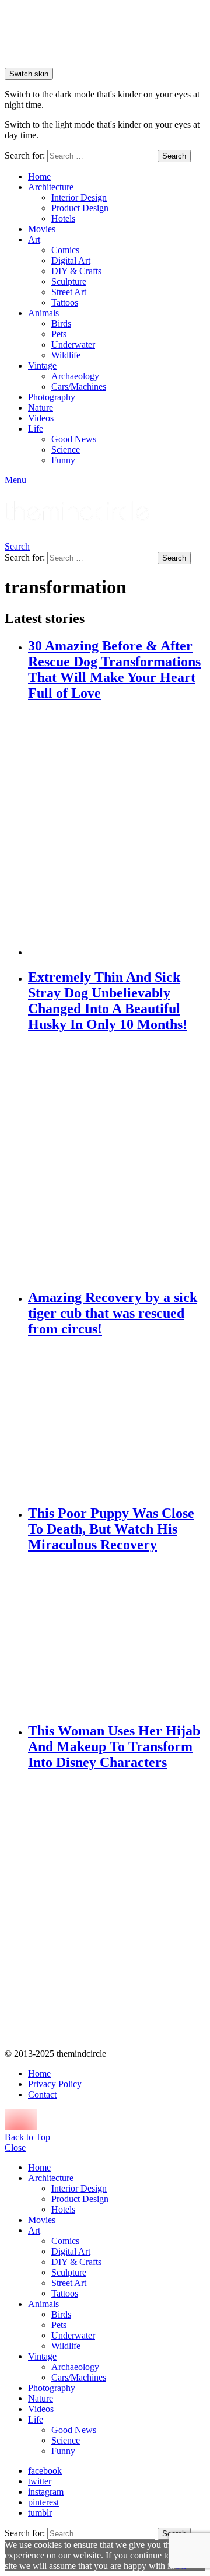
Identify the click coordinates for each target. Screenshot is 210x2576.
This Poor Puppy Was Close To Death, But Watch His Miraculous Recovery (111, 1529)
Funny (63, 460)
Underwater (73, 344)
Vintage (42, 365)
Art (34, 239)
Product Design (80, 208)
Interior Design (79, 197)
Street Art (69, 292)
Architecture (51, 187)
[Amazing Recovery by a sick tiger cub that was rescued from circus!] (117, 1421)
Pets (59, 334)
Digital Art (71, 260)
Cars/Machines (79, 386)
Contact (42, 2094)
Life (36, 428)
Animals (43, 313)
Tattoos (65, 302)
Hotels (63, 218)
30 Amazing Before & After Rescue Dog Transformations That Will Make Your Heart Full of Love (114, 669)
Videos (41, 418)
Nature (41, 407)
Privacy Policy (55, 2084)
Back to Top (27, 2137)
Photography (52, 397)
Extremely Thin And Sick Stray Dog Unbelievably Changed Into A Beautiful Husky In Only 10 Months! (108, 1001)
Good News (74, 439)
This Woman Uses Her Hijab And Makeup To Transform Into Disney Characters (114, 1746)
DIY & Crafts (76, 271)
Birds (61, 323)
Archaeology (75, 376)
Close (15, 2148)
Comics (65, 250)
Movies (42, 229)
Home (39, 176)
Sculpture (69, 281)
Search (174, 156)
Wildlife (66, 355)
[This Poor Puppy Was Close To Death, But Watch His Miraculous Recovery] (117, 1638)
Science (66, 449)
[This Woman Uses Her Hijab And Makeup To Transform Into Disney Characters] (117, 1911)
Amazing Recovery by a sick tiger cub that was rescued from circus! (113, 1313)
